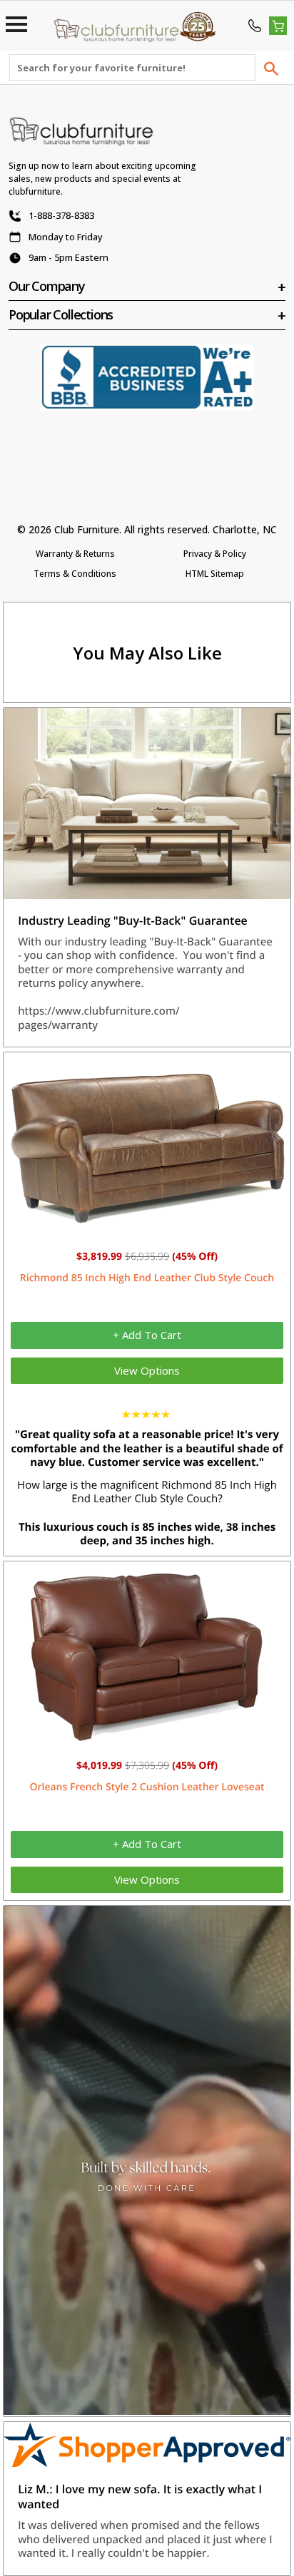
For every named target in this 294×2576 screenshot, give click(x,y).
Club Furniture (87, 529)
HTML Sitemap (215, 574)
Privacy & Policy (215, 554)
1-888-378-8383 (61, 215)
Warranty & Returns (75, 554)
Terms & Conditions (75, 574)
